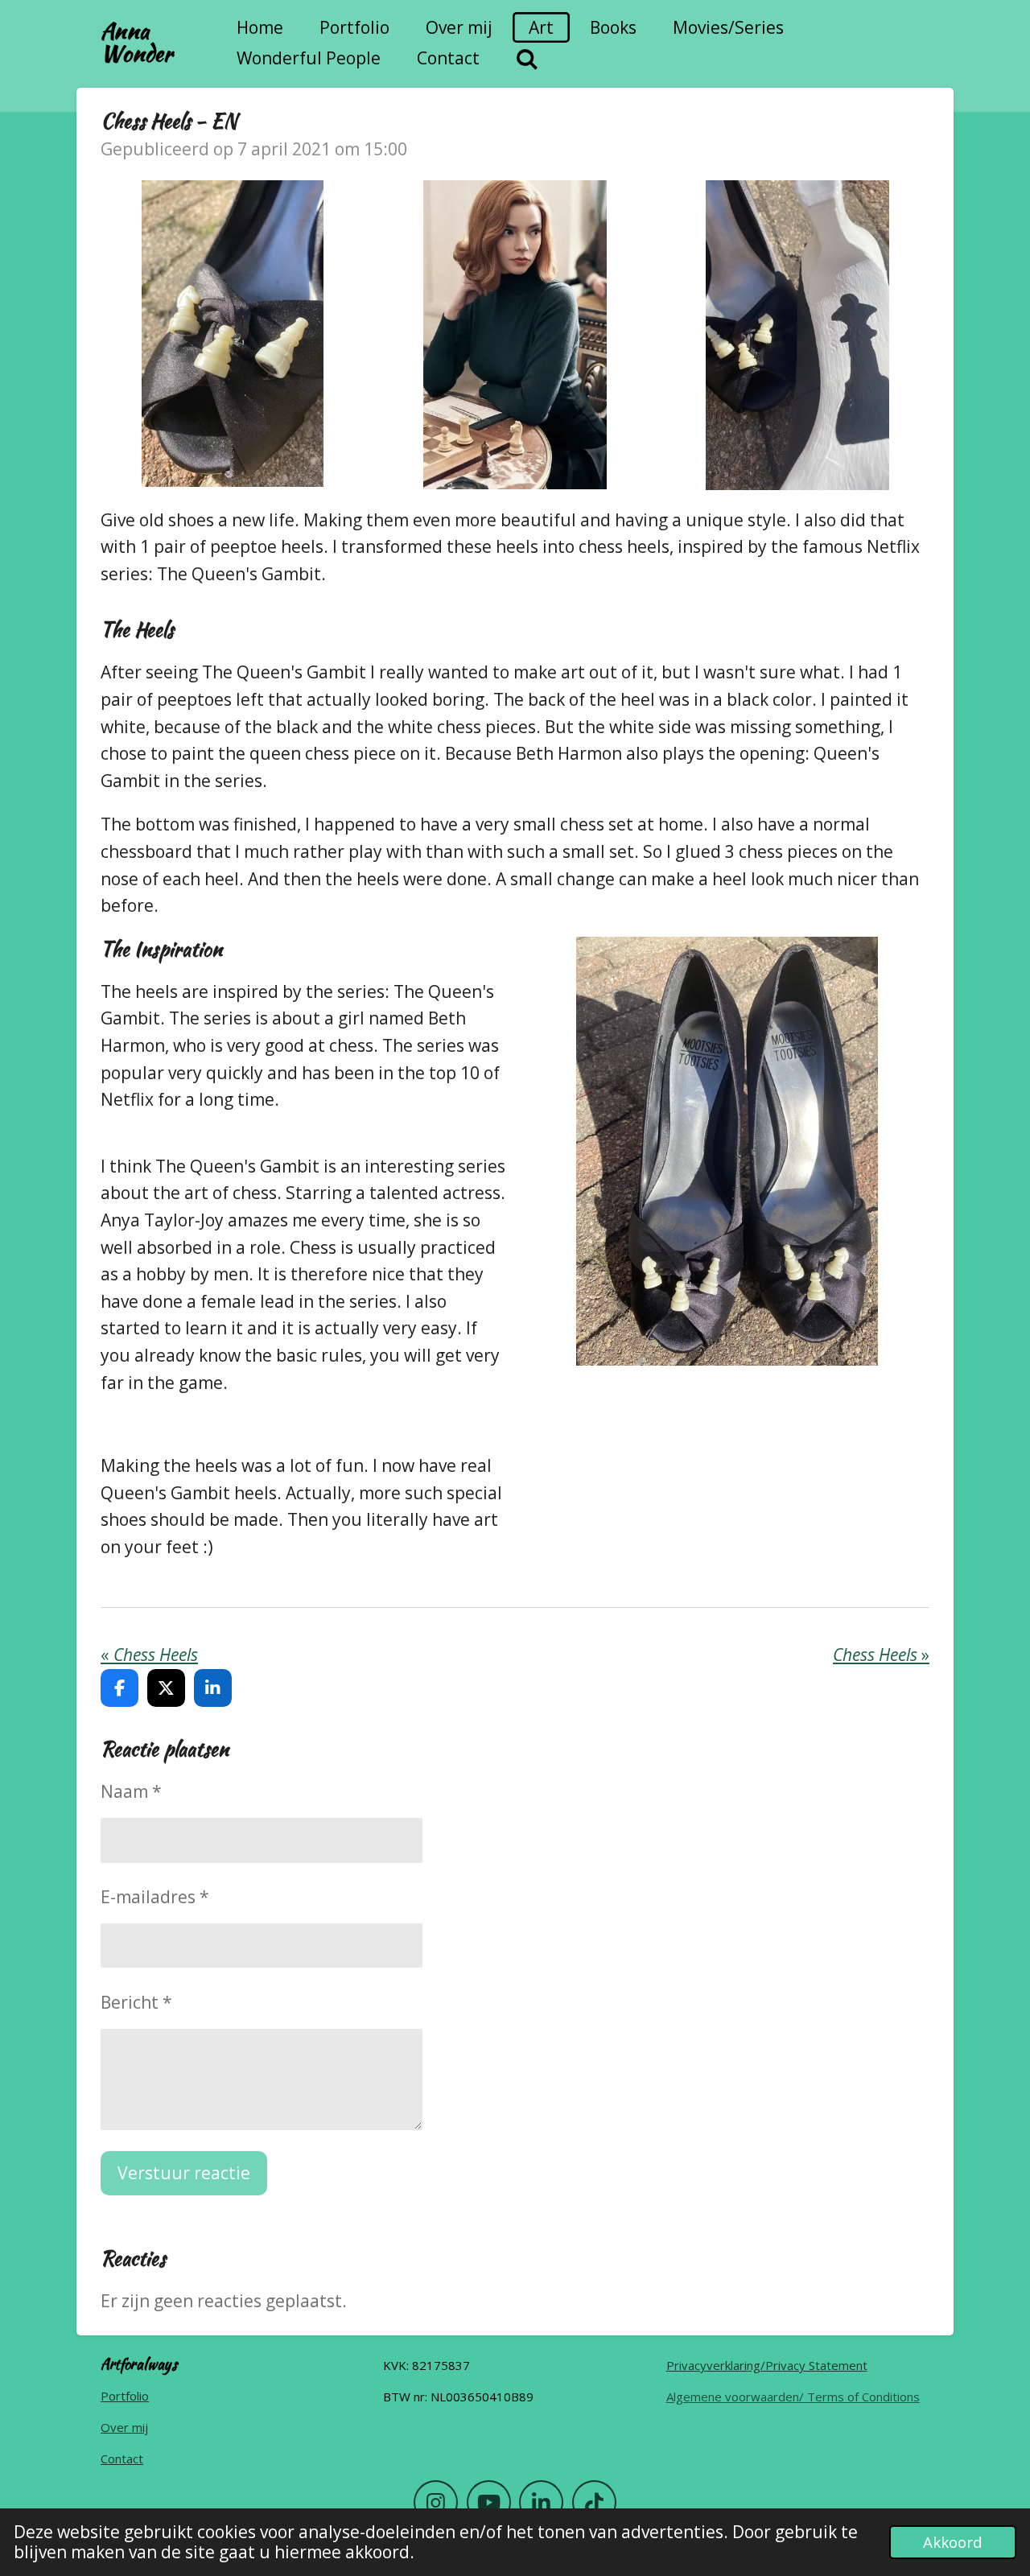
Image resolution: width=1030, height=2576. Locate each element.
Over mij (124, 2427)
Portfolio (125, 2396)
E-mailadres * (155, 1897)
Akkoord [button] (953, 2542)
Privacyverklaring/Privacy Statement (767, 2365)
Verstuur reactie (184, 2173)
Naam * (131, 1791)
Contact (122, 2459)
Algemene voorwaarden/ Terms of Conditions (793, 2397)
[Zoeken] (527, 59)
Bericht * (136, 2002)
